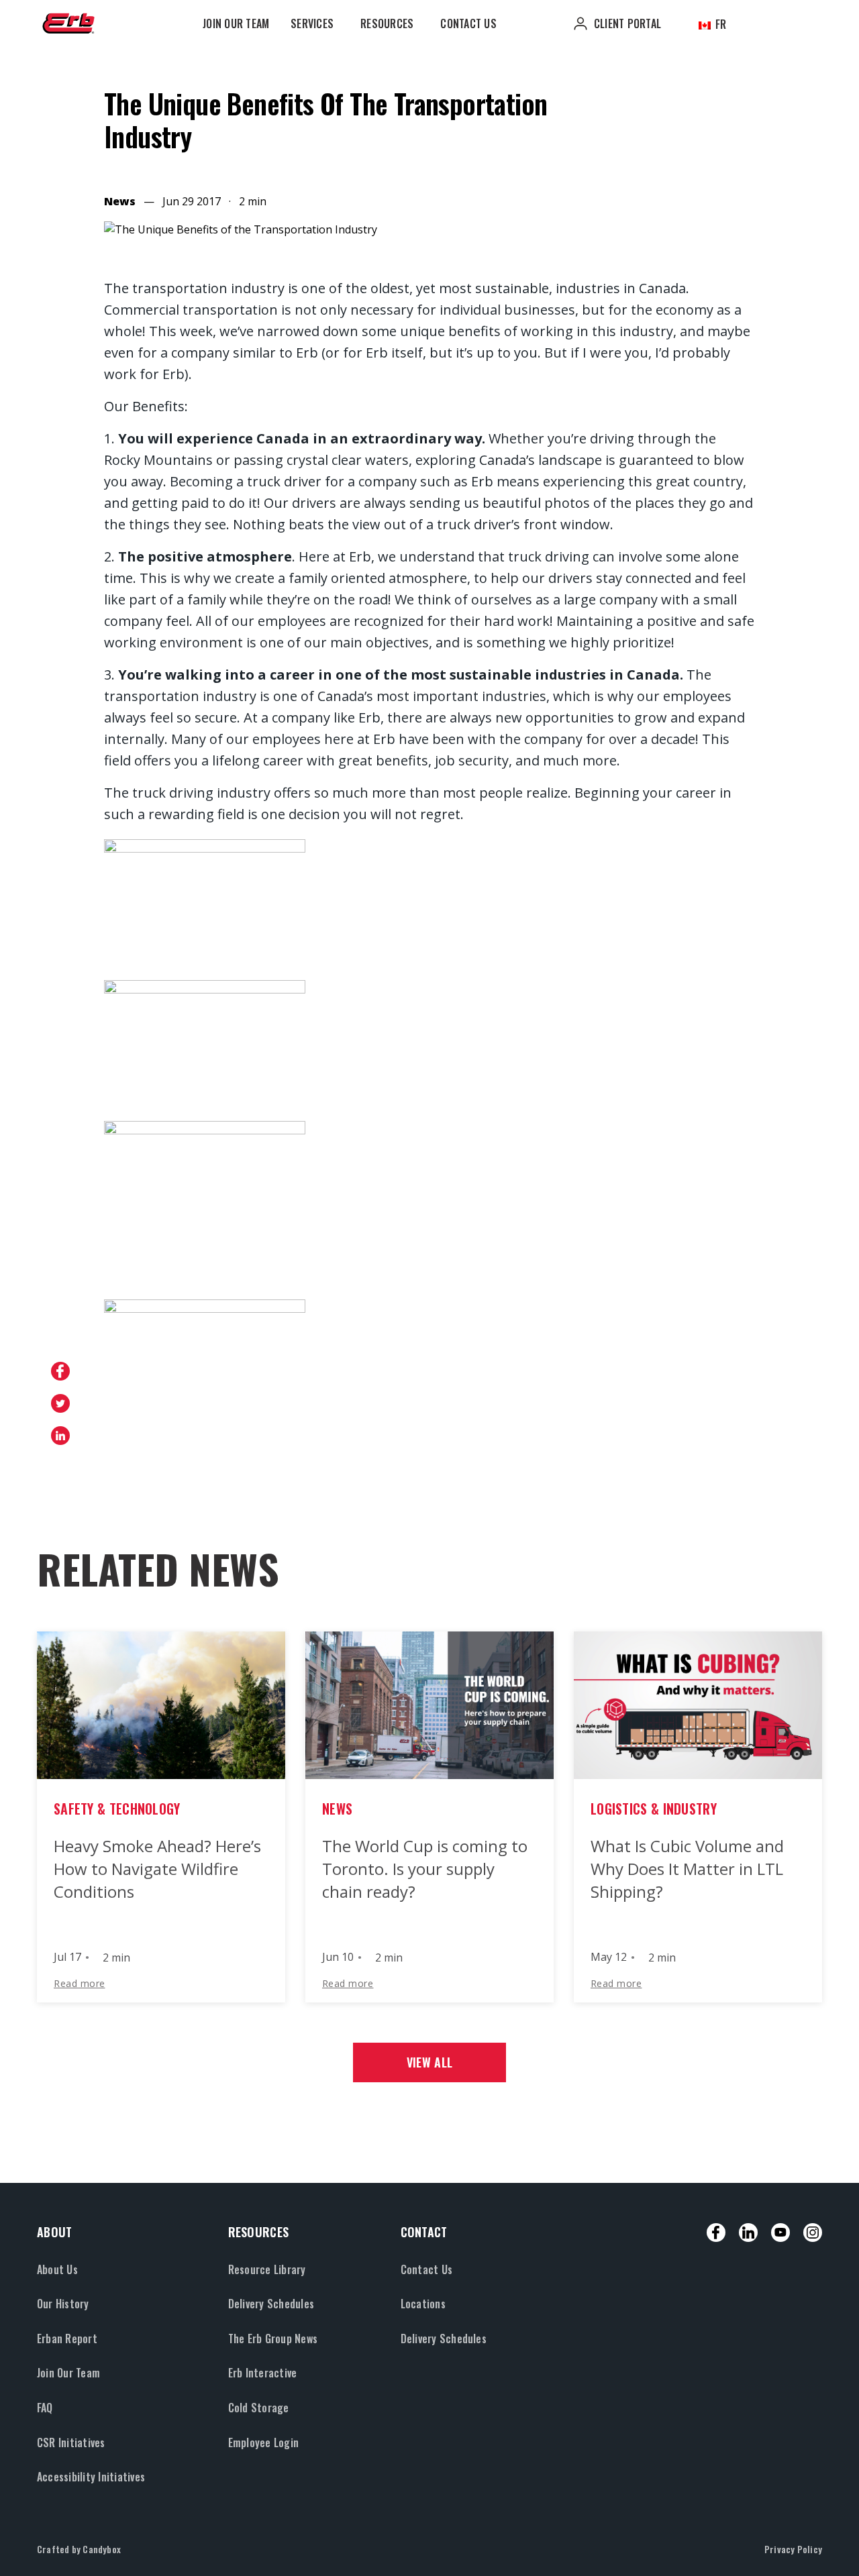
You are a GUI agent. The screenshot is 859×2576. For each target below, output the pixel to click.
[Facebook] (716, 2233)
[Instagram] (813, 2233)
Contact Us (468, 23)
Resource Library (267, 2269)
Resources (387, 23)
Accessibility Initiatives (91, 2477)
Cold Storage (259, 2408)
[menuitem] (236, 23)
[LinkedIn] (748, 2233)
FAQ (45, 2408)
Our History (63, 2304)
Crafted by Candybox (79, 2549)
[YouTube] (780, 2233)
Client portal (627, 23)
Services (312, 23)
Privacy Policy (793, 2549)
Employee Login (263, 2443)
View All (429, 2062)
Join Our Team (236, 23)
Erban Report (67, 2339)
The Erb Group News (273, 2339)
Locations (423, 2304)
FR (720, 24)
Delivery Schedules (271, 2304)
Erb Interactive (263, 2373)
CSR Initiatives (71, 2443)
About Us (57, 2269)
